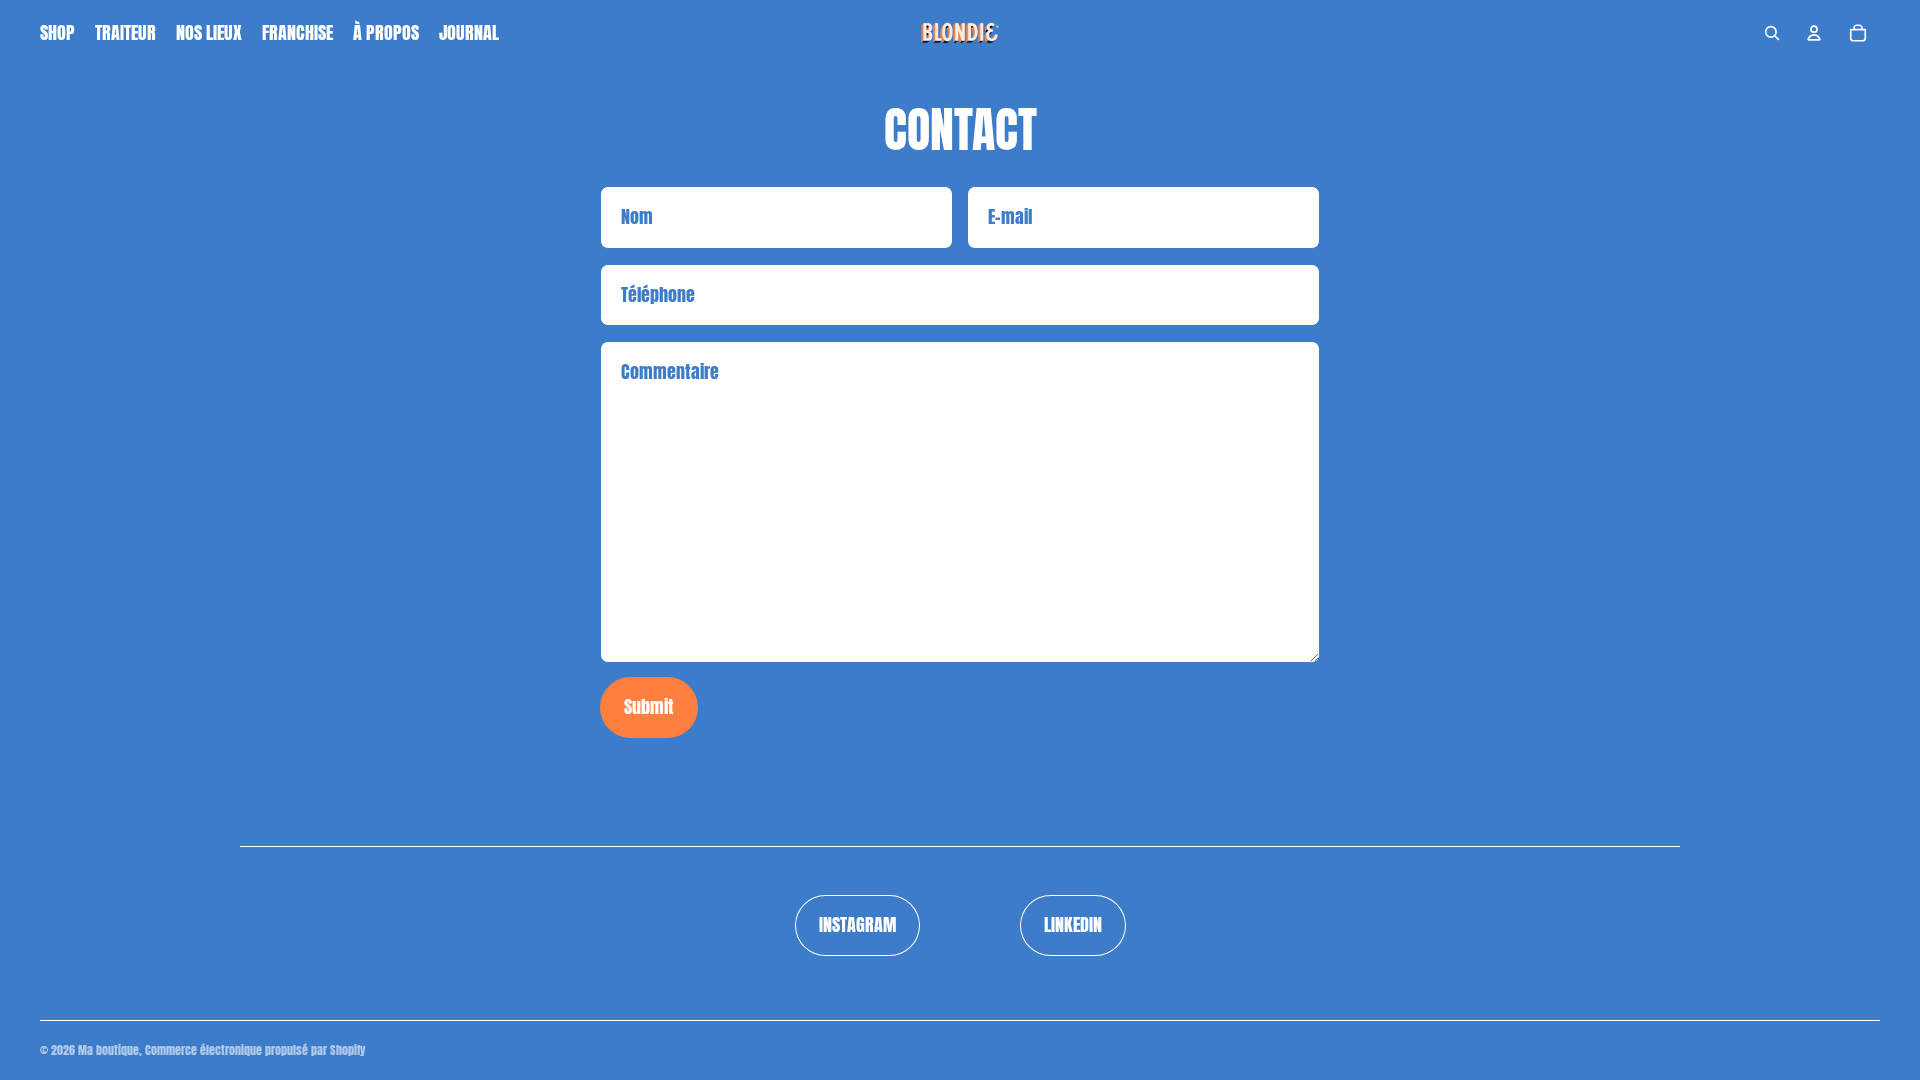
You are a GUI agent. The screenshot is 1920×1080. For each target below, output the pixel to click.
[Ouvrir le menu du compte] (1814, 33)
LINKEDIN (1073, 924)
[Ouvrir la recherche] (1772, 33)
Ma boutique (108, 1050)
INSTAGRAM (857, 924)
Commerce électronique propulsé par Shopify (255, 1050)
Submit (649, 706)
